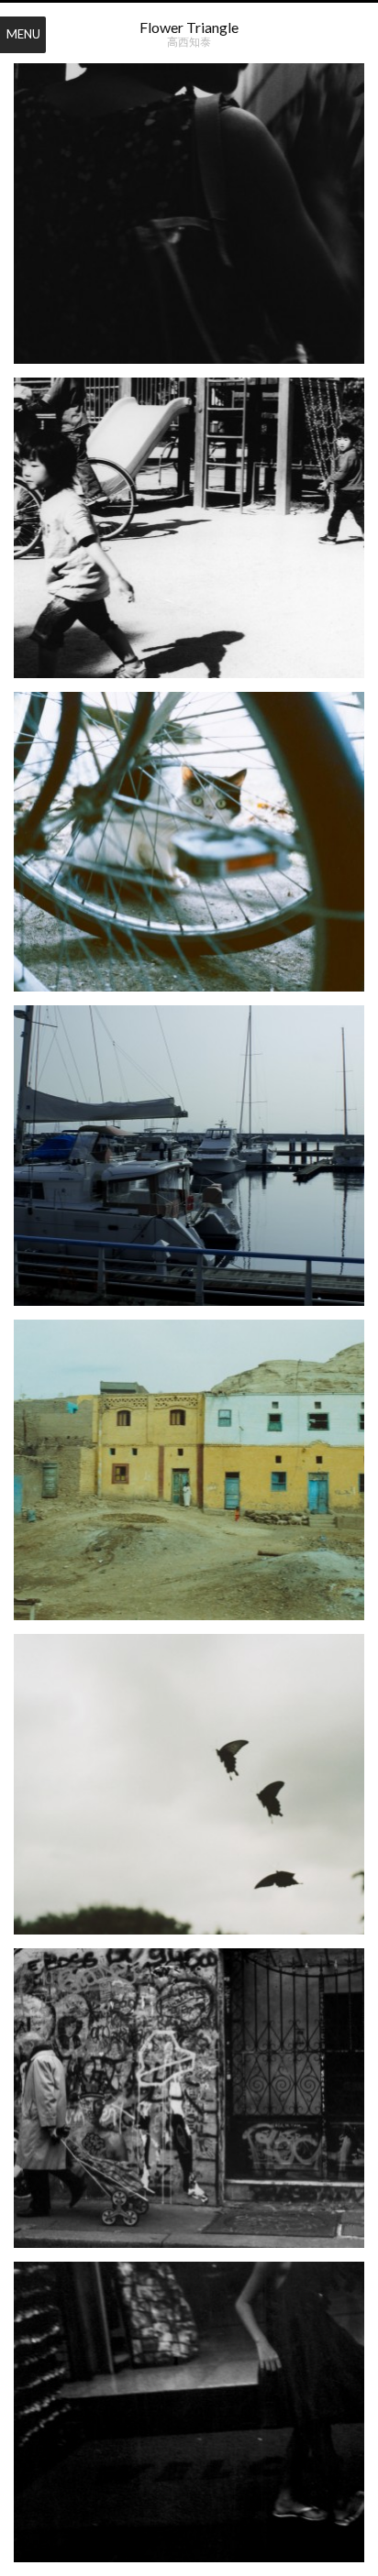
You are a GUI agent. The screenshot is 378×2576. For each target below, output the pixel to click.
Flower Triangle (189, 27)
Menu (23, 34)
